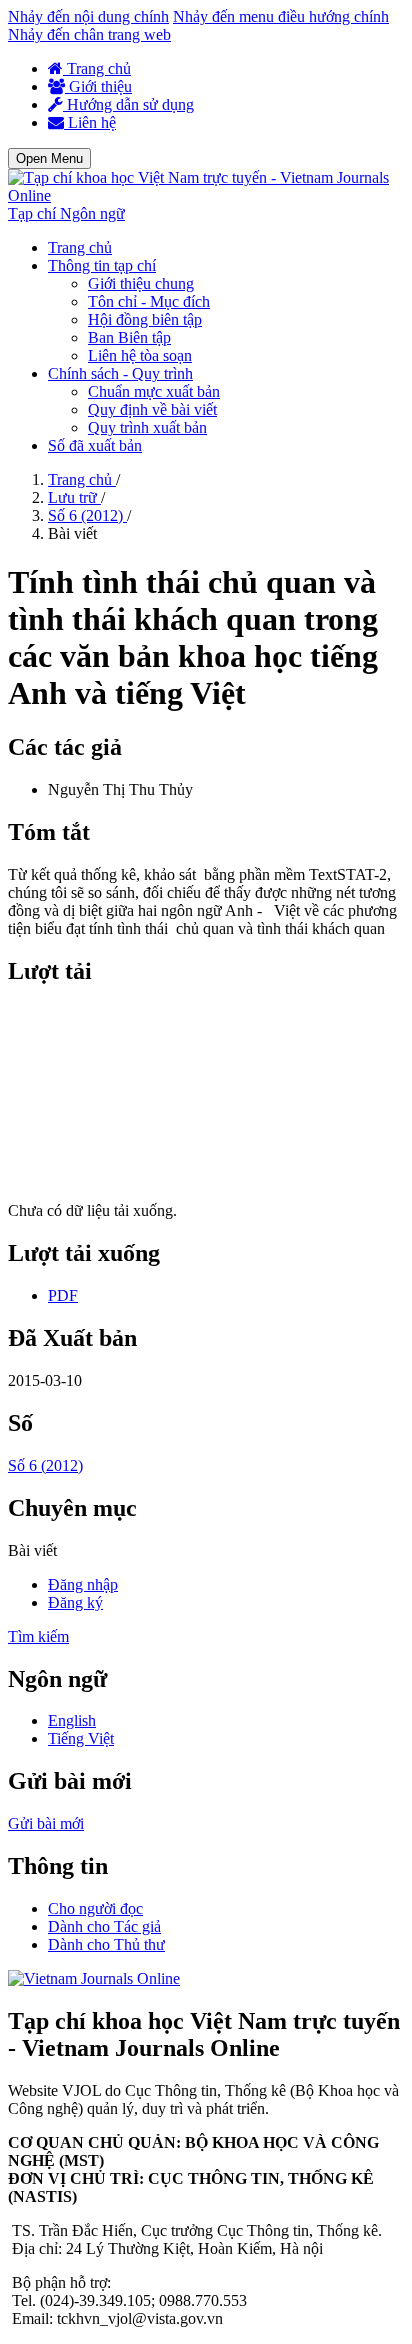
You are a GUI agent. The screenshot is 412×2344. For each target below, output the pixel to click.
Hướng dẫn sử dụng (128, 104)
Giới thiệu (98, 86)
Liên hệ (90, 122)
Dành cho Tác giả (104, 1926)
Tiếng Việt (81, 1738)
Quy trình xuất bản (147, 427)
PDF (63, 1295)
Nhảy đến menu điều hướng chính (281, 16)
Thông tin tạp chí (102, 265)
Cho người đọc (95, 1908)
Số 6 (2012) (87, 515)
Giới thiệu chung (141, 283)
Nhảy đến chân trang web (89, 34)
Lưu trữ (74, 497)
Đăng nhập (83, 1584)
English (72, 1720)
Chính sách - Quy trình (120, 373)
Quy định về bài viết (152, 409)
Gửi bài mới (46, 1823)
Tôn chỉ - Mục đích (149, 301)
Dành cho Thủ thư (106, 1944)
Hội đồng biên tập (145, 319)
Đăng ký (75, 1602)
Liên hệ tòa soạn (140, 355)
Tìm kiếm (38, 1636)
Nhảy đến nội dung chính (88, 16)
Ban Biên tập (129, 337)
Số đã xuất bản (95, 445)
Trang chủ (97, 68)
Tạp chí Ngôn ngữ (66, 213)
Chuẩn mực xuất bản (154, 391)
